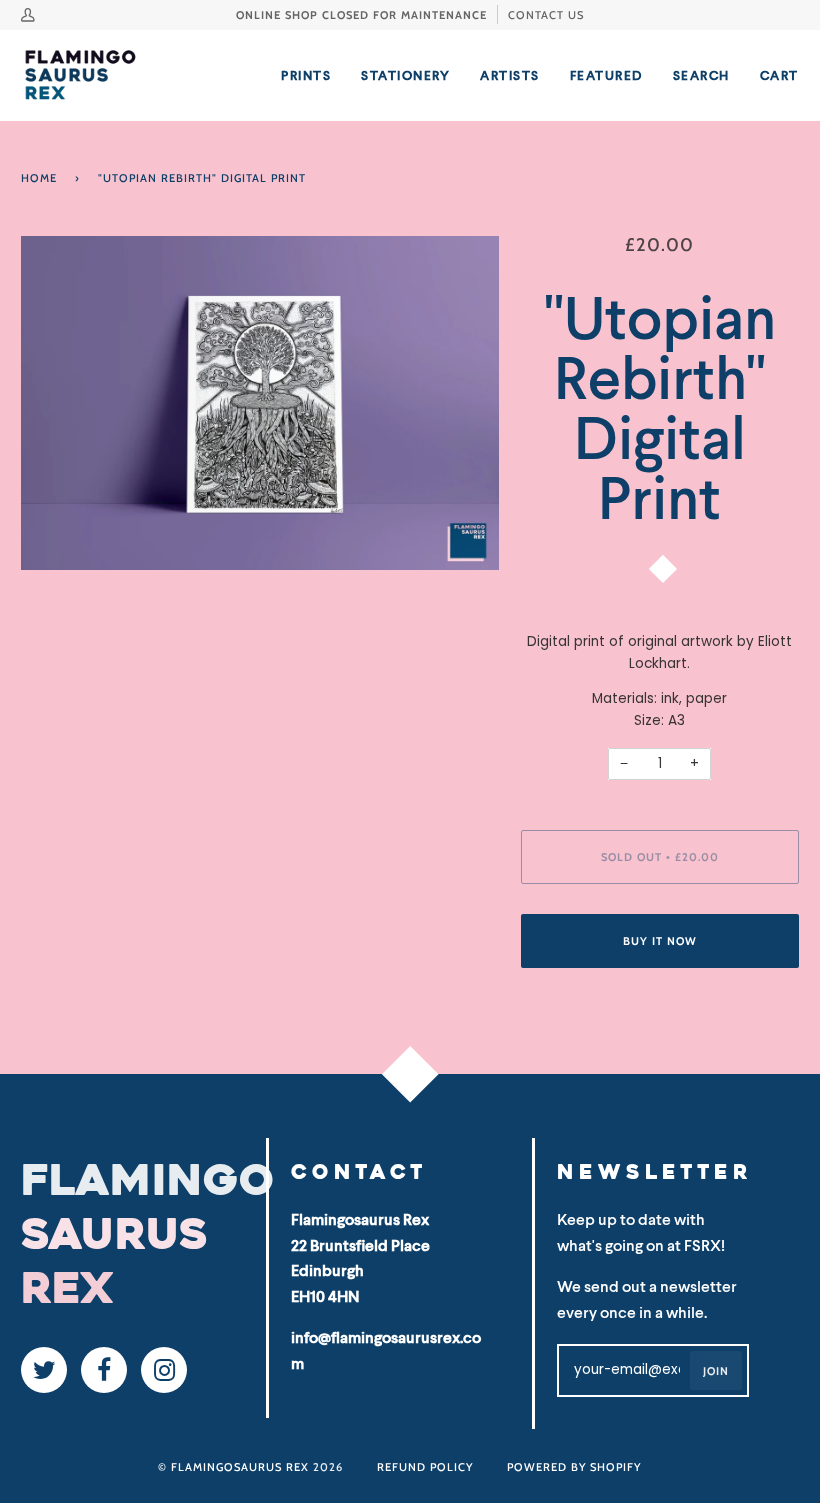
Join (716, 1371)
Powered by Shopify (574, 1467)
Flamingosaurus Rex (240, 1467)
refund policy (425, 1467)
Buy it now (660, 941)
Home (39, 178)
